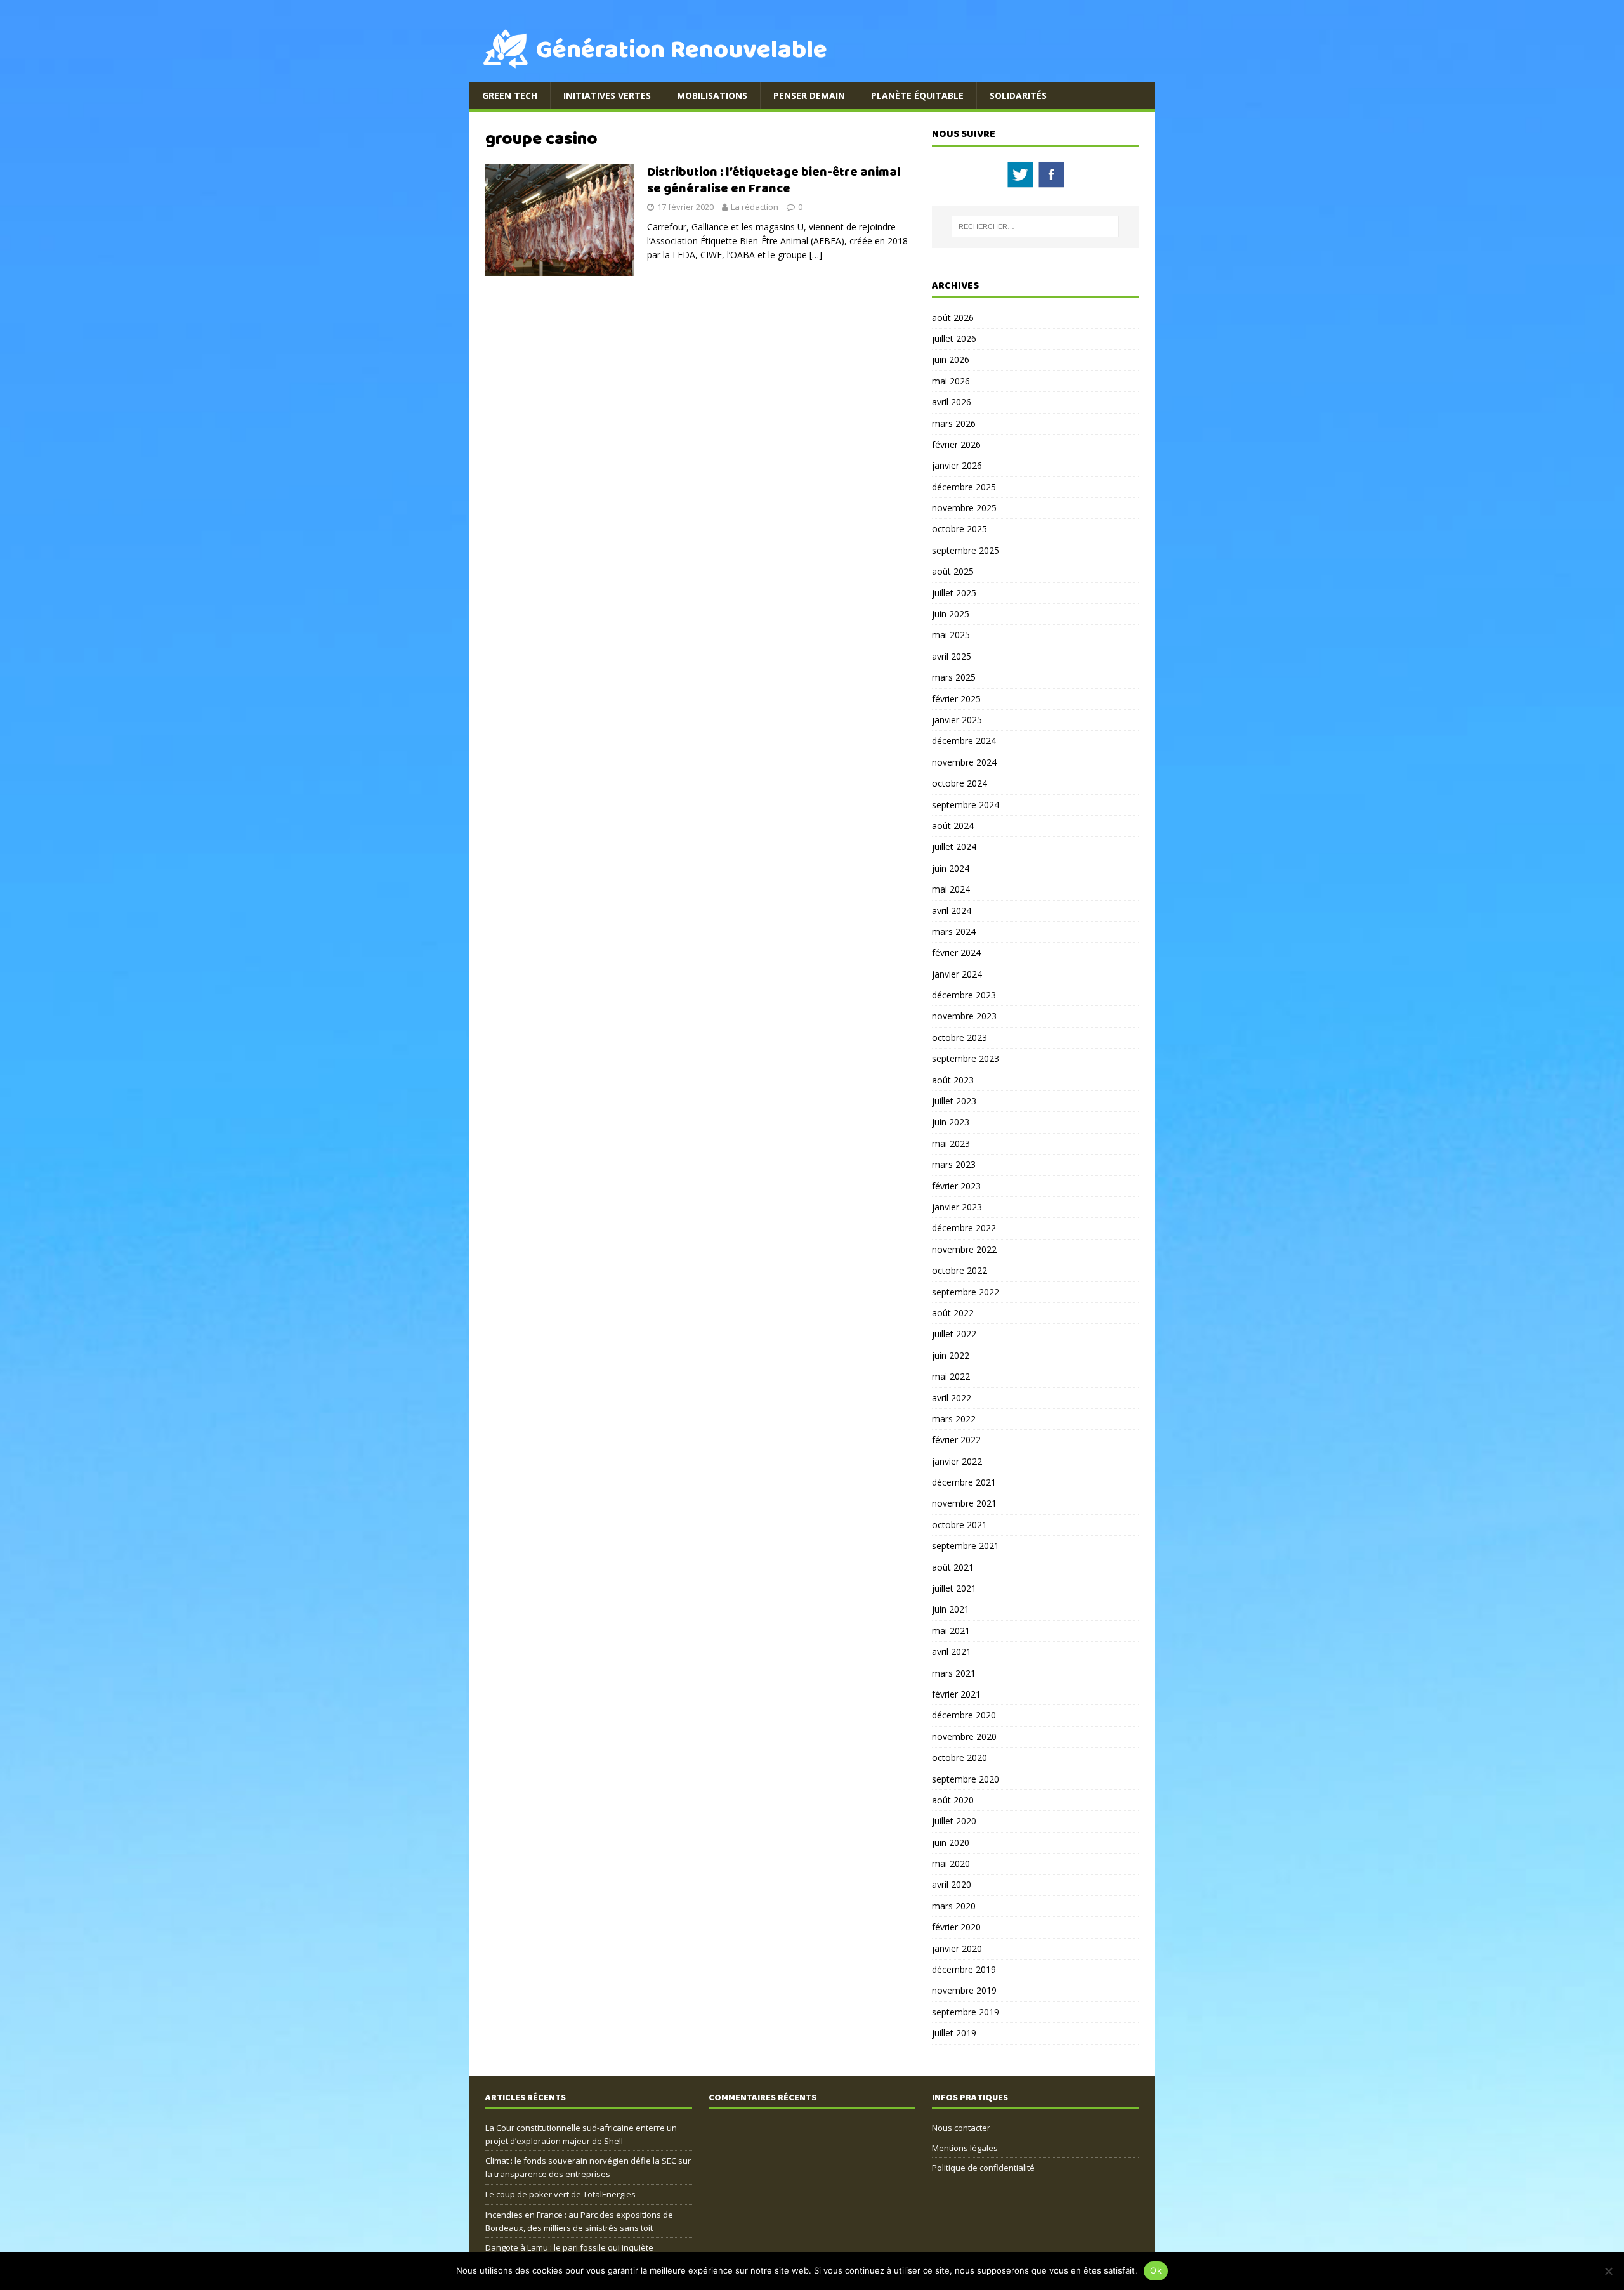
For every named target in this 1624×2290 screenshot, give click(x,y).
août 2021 (953, 1567)
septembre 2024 (966, 805)
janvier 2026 (957, 465)
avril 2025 (952, 656)
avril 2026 (952, 402)
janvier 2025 (957, 720)
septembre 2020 (966, 1779)
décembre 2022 (964, 1228)
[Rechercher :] (1035, 226)
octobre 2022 (959, 1270)
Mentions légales (965, 2148)
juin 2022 (951, 1355)
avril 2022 (952, 1398)
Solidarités (1018, 95)
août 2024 (953, 826)
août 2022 (953, 1313)
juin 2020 (951, 1842)
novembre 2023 (964, 1016)
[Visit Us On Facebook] (1051, 182)
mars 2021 (954, 1673)
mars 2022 (954, 1419)
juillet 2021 (954, 1588)
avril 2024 (952, 911)
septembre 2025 (966, 550)
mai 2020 (951, 1863)
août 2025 (953, 571)
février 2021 (956, 1694)
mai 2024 (951, 889)
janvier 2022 (957, 1461)
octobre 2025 (959, 529)
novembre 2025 (964, 508)
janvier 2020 (957, 1948)
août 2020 (953, 1800)
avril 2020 (952, 1884)
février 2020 (956, 1927)
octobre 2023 (959, 1037)
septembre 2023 (966, 1058)
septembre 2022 (966, 1292)
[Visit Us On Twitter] (1020, 182)
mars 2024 (954, 932)
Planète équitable (917, 95)
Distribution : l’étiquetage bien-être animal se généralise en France (774, 180)
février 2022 (956, 1440)
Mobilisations (712, 95)
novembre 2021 (964, 1503)
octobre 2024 (959, 783)
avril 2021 (952, 1652)
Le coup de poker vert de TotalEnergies (560, 2194)
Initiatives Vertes (607, 95)
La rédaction (755, 207)
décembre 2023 (964, 995)
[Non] (1608, 2271)
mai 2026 (951, 381)
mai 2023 (951, 1143)
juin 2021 (951, 1609)
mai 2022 (951, 1376)
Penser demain (809, 95)
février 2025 (956, 699)
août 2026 (953, 317)
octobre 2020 (959, 1757)
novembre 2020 (964, 1737)
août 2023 (953, 1080)
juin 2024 (951, 868)
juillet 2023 (954, 1101)
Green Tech (510, 95)
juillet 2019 (954, 2033)
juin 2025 (951, 614)
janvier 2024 (957, 974)
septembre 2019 (966, 2012)
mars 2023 (954, 1164)
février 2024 (956, 952)
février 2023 (956, 1186)
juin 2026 (951, 359)
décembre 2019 (964, 1969)
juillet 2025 (954, 593)
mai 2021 (951, 1631)
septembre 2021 (966, 1546)
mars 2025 (954, 677)
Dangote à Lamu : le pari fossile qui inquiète (569, 2247)
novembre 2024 (964, 762)
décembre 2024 (964, 741)
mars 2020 (954, 1906)
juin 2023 (951, 1122)
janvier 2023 (957, 1207)
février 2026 (956, 444)
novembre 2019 (964, 1990)
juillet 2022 (954, 1334)
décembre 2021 (964, 1482)
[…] (816, 255)
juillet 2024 (954, 847)
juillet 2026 (954, 338)
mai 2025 (951, 635)
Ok (1156, 2270)
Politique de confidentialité (983, 2168)
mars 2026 (954, 423)
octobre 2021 (959, 1525)
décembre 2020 (964, 1715)
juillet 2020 (954, 1821)
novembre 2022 (964, 1249)
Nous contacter (961, 2128)
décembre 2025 (964, 487)
